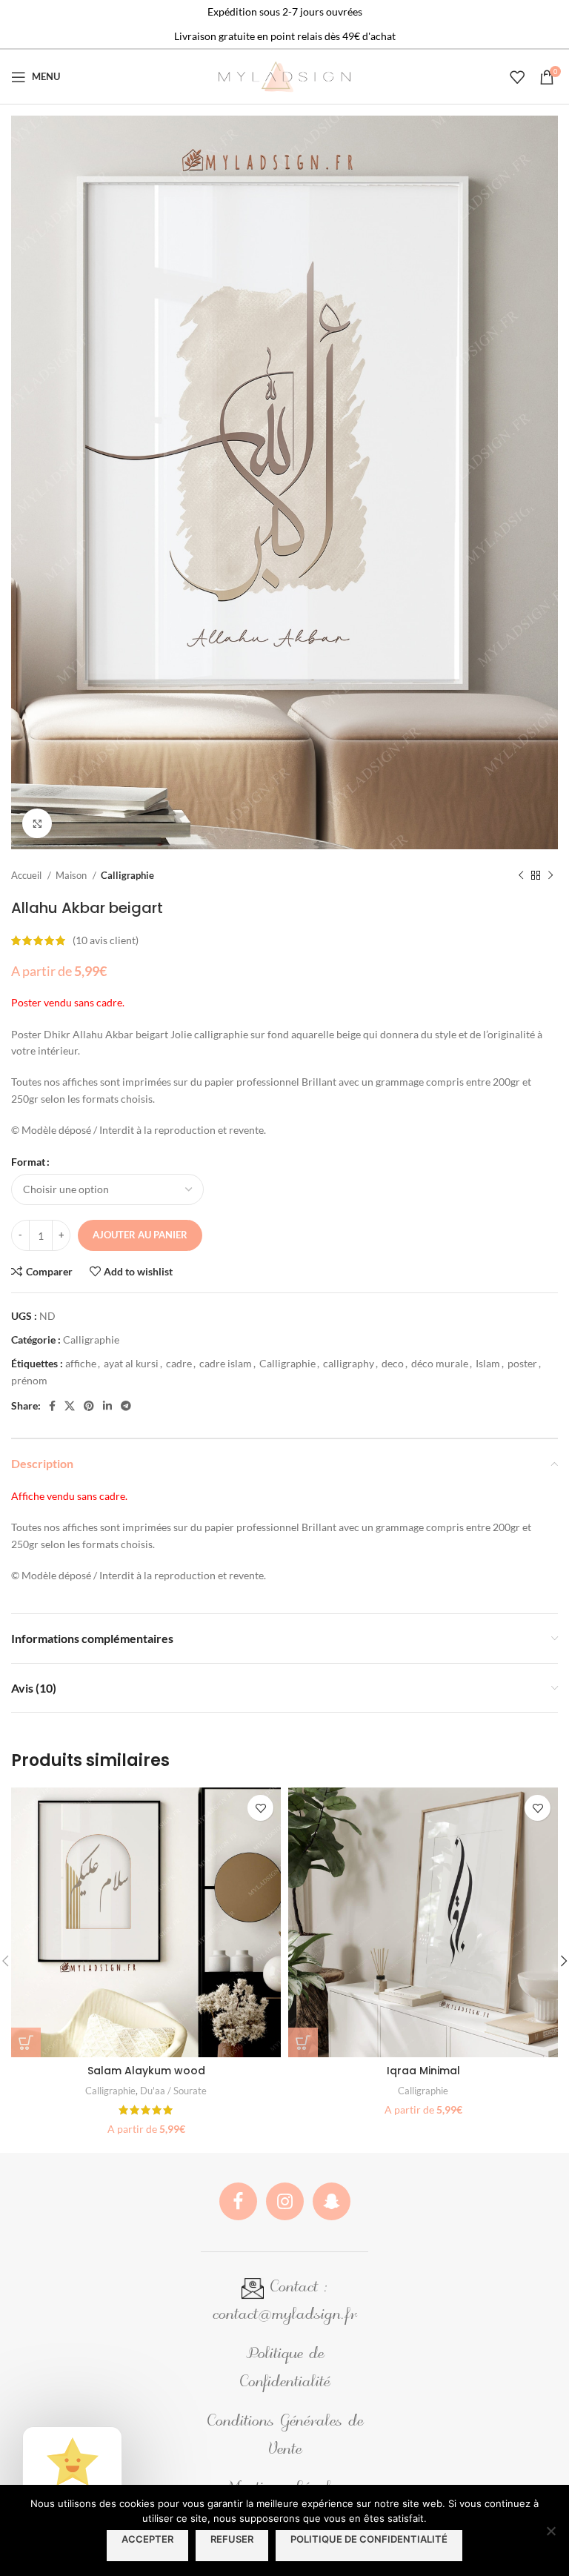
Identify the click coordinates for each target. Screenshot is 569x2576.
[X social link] (70, 1406)
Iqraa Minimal (423, 2071)
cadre (179, 1363)
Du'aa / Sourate (173, 2091)
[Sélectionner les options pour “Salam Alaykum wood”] (26, 2042)
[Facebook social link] (52, 1406)
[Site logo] (285, 75)
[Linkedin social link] (107, 1406)
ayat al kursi (131, 1363)
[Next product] (550, 876)
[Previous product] (521, 876)
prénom (29, 1380)
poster (522, 1363)
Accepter (147, 2539)
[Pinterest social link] (89, 1406)
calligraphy (349, 1363)
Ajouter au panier (140, 1235)
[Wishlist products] (517, 77)
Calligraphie (127, 875)
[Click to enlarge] (37, 823)
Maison (72, 875)
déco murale (440, 1363)
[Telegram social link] (126, 1406)
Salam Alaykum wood (146, 2071)
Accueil (27, 875)
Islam (488, 1363)
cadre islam (226, 1363)
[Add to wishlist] (260, 1808)
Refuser (232, 2539)
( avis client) (106, 940)
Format (28, 1162)
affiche (81, 1363)
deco (393, 1363)
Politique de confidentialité (369, 2539)
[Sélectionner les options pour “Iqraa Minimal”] (303, 2042)
